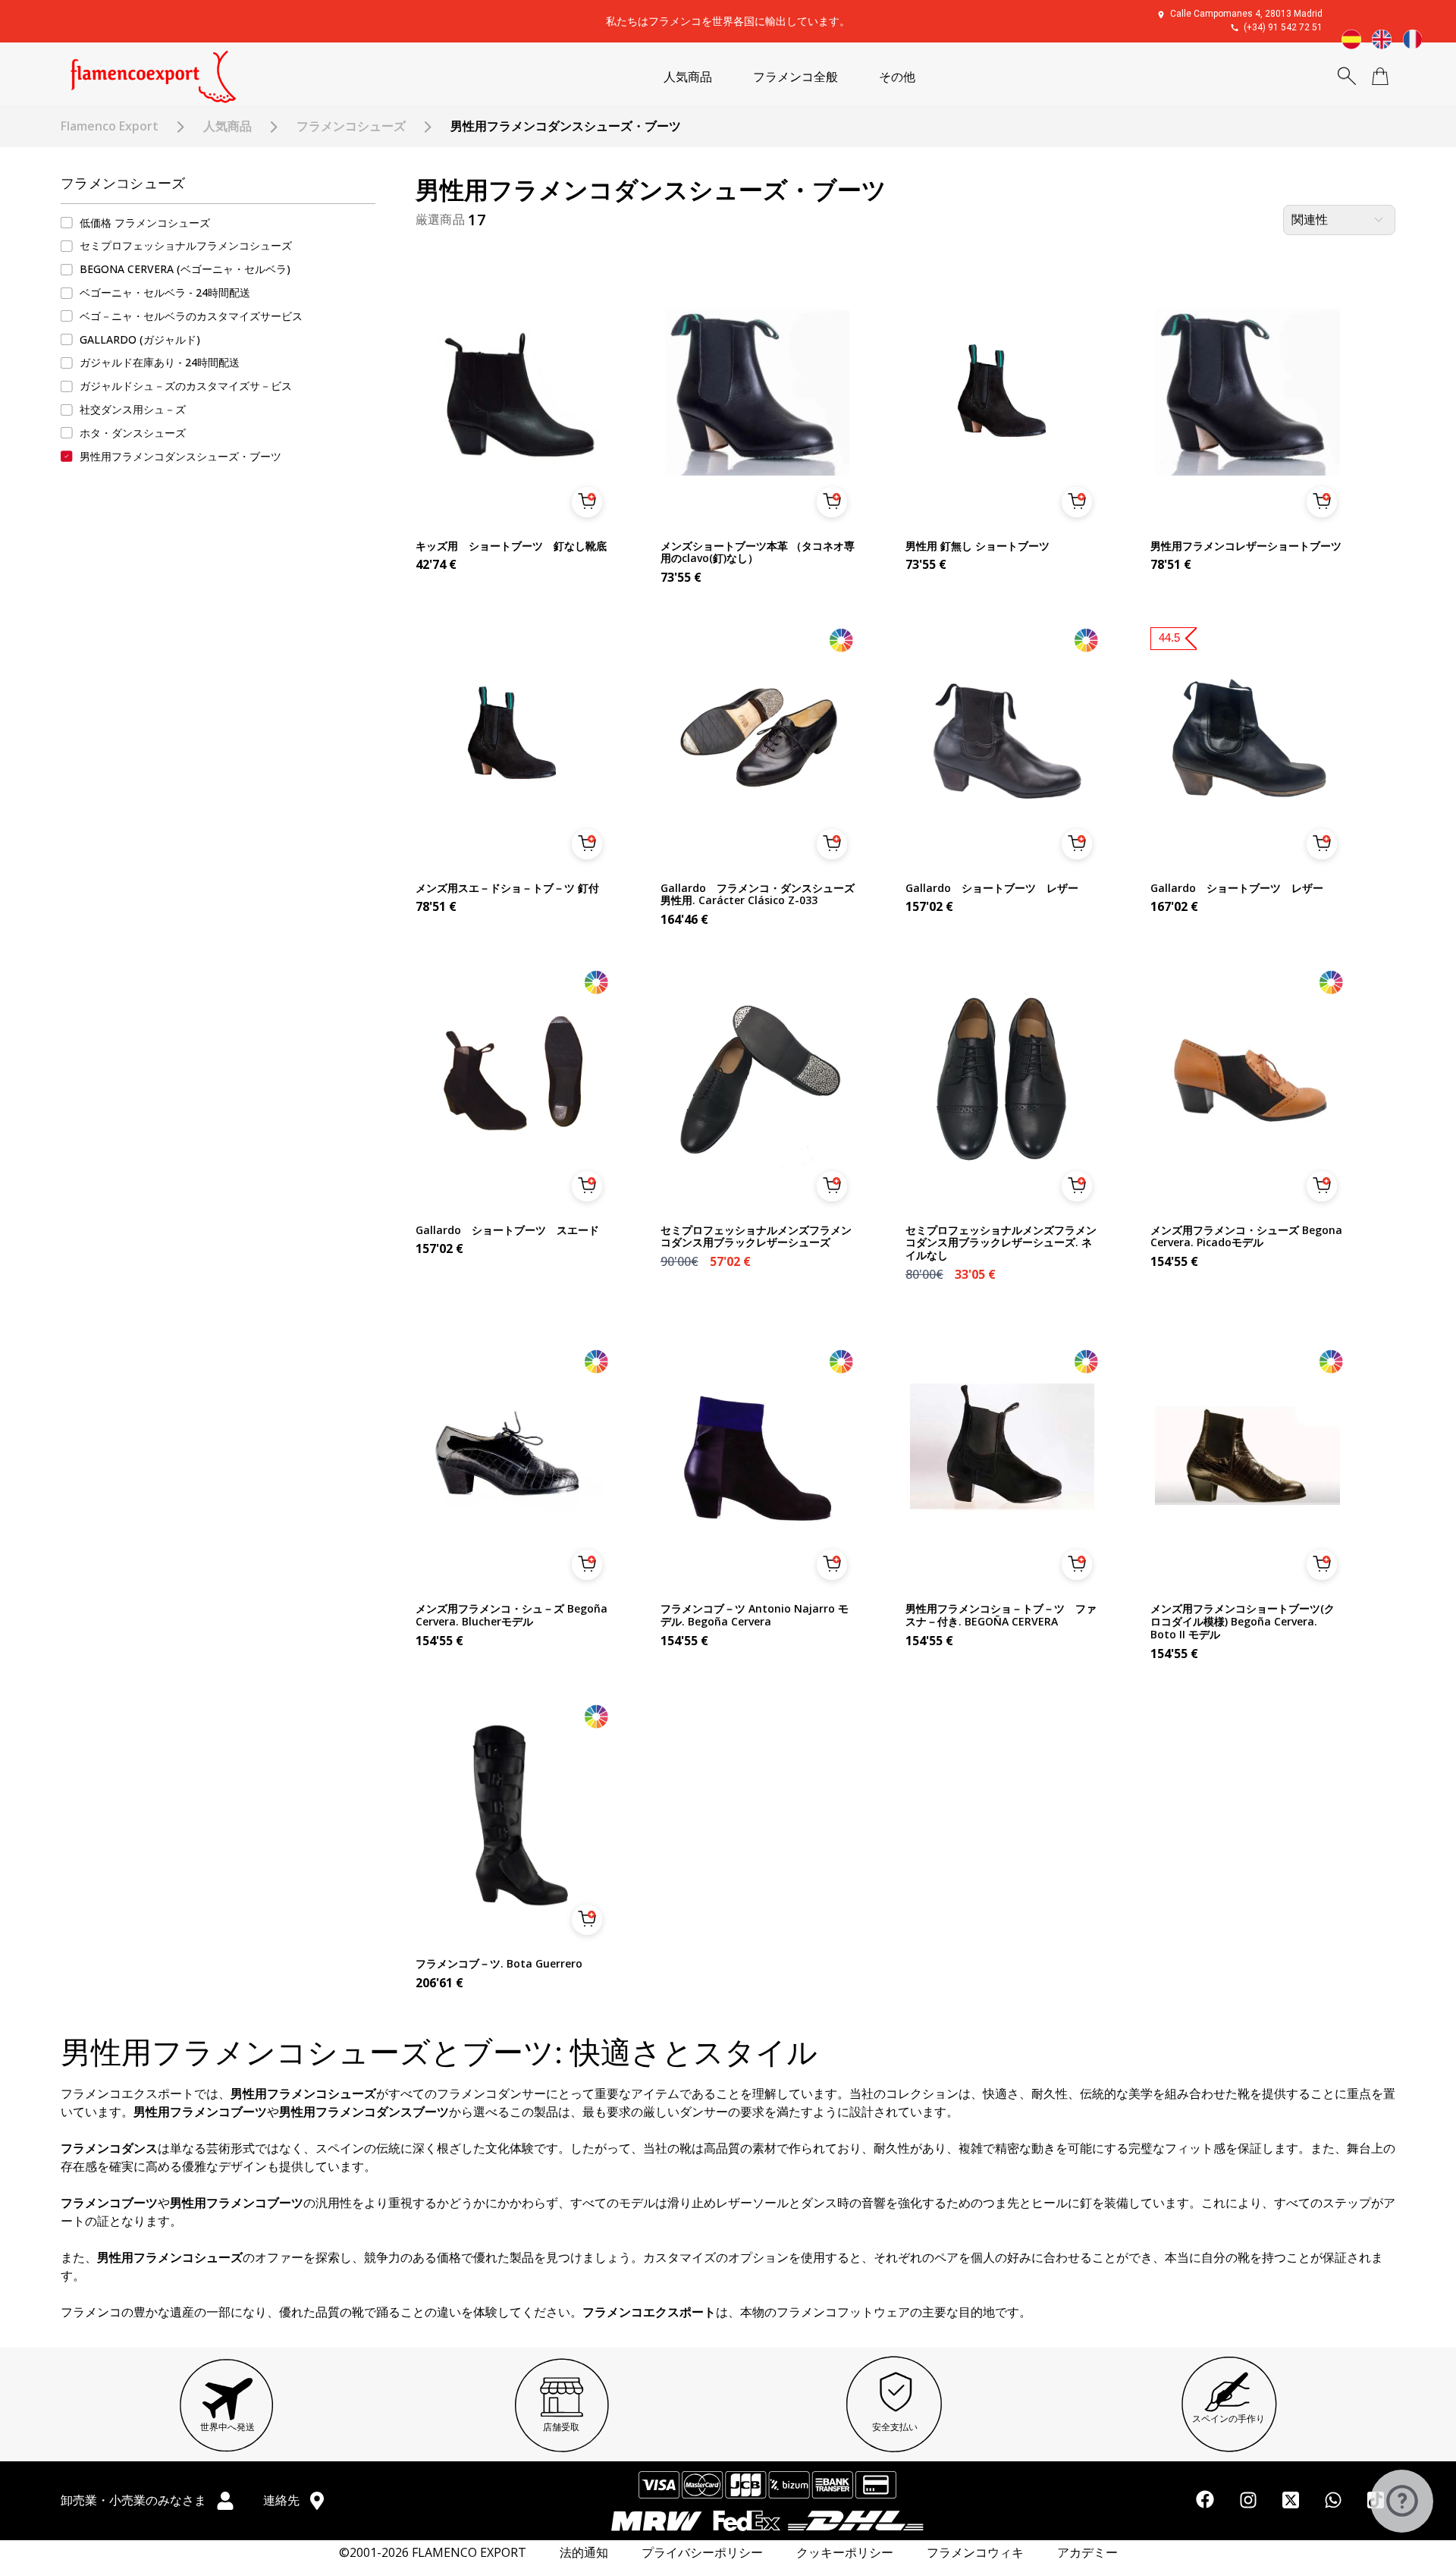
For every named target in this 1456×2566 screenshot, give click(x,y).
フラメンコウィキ (975, 2553)
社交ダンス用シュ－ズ (133, 409)
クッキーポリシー (845, 2553)
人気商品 (688, 77)
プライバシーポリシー (702, 2553)
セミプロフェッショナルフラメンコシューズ (186, 246)
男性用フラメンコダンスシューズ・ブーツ (180, 456)
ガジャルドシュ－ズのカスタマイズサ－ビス (186, 386)
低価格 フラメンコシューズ (145, 223)
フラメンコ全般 (795, 77)
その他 (897, 77)
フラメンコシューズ (351, 126)
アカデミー (1087, 2553)
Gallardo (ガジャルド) (140, 339)
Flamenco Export (110, 126)
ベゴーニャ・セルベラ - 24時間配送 (165, 292)
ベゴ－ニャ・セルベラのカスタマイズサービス (191, 316)
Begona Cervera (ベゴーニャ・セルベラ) (185, 269)
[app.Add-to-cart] (587, 502)
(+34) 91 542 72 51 (1283, 27)
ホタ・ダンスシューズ (133, 433)
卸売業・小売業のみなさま (135, 2500)
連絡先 (283, 2500)
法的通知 (584, 2553)
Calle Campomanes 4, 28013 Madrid (1246, 14)
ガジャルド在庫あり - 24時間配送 (160, 363)
